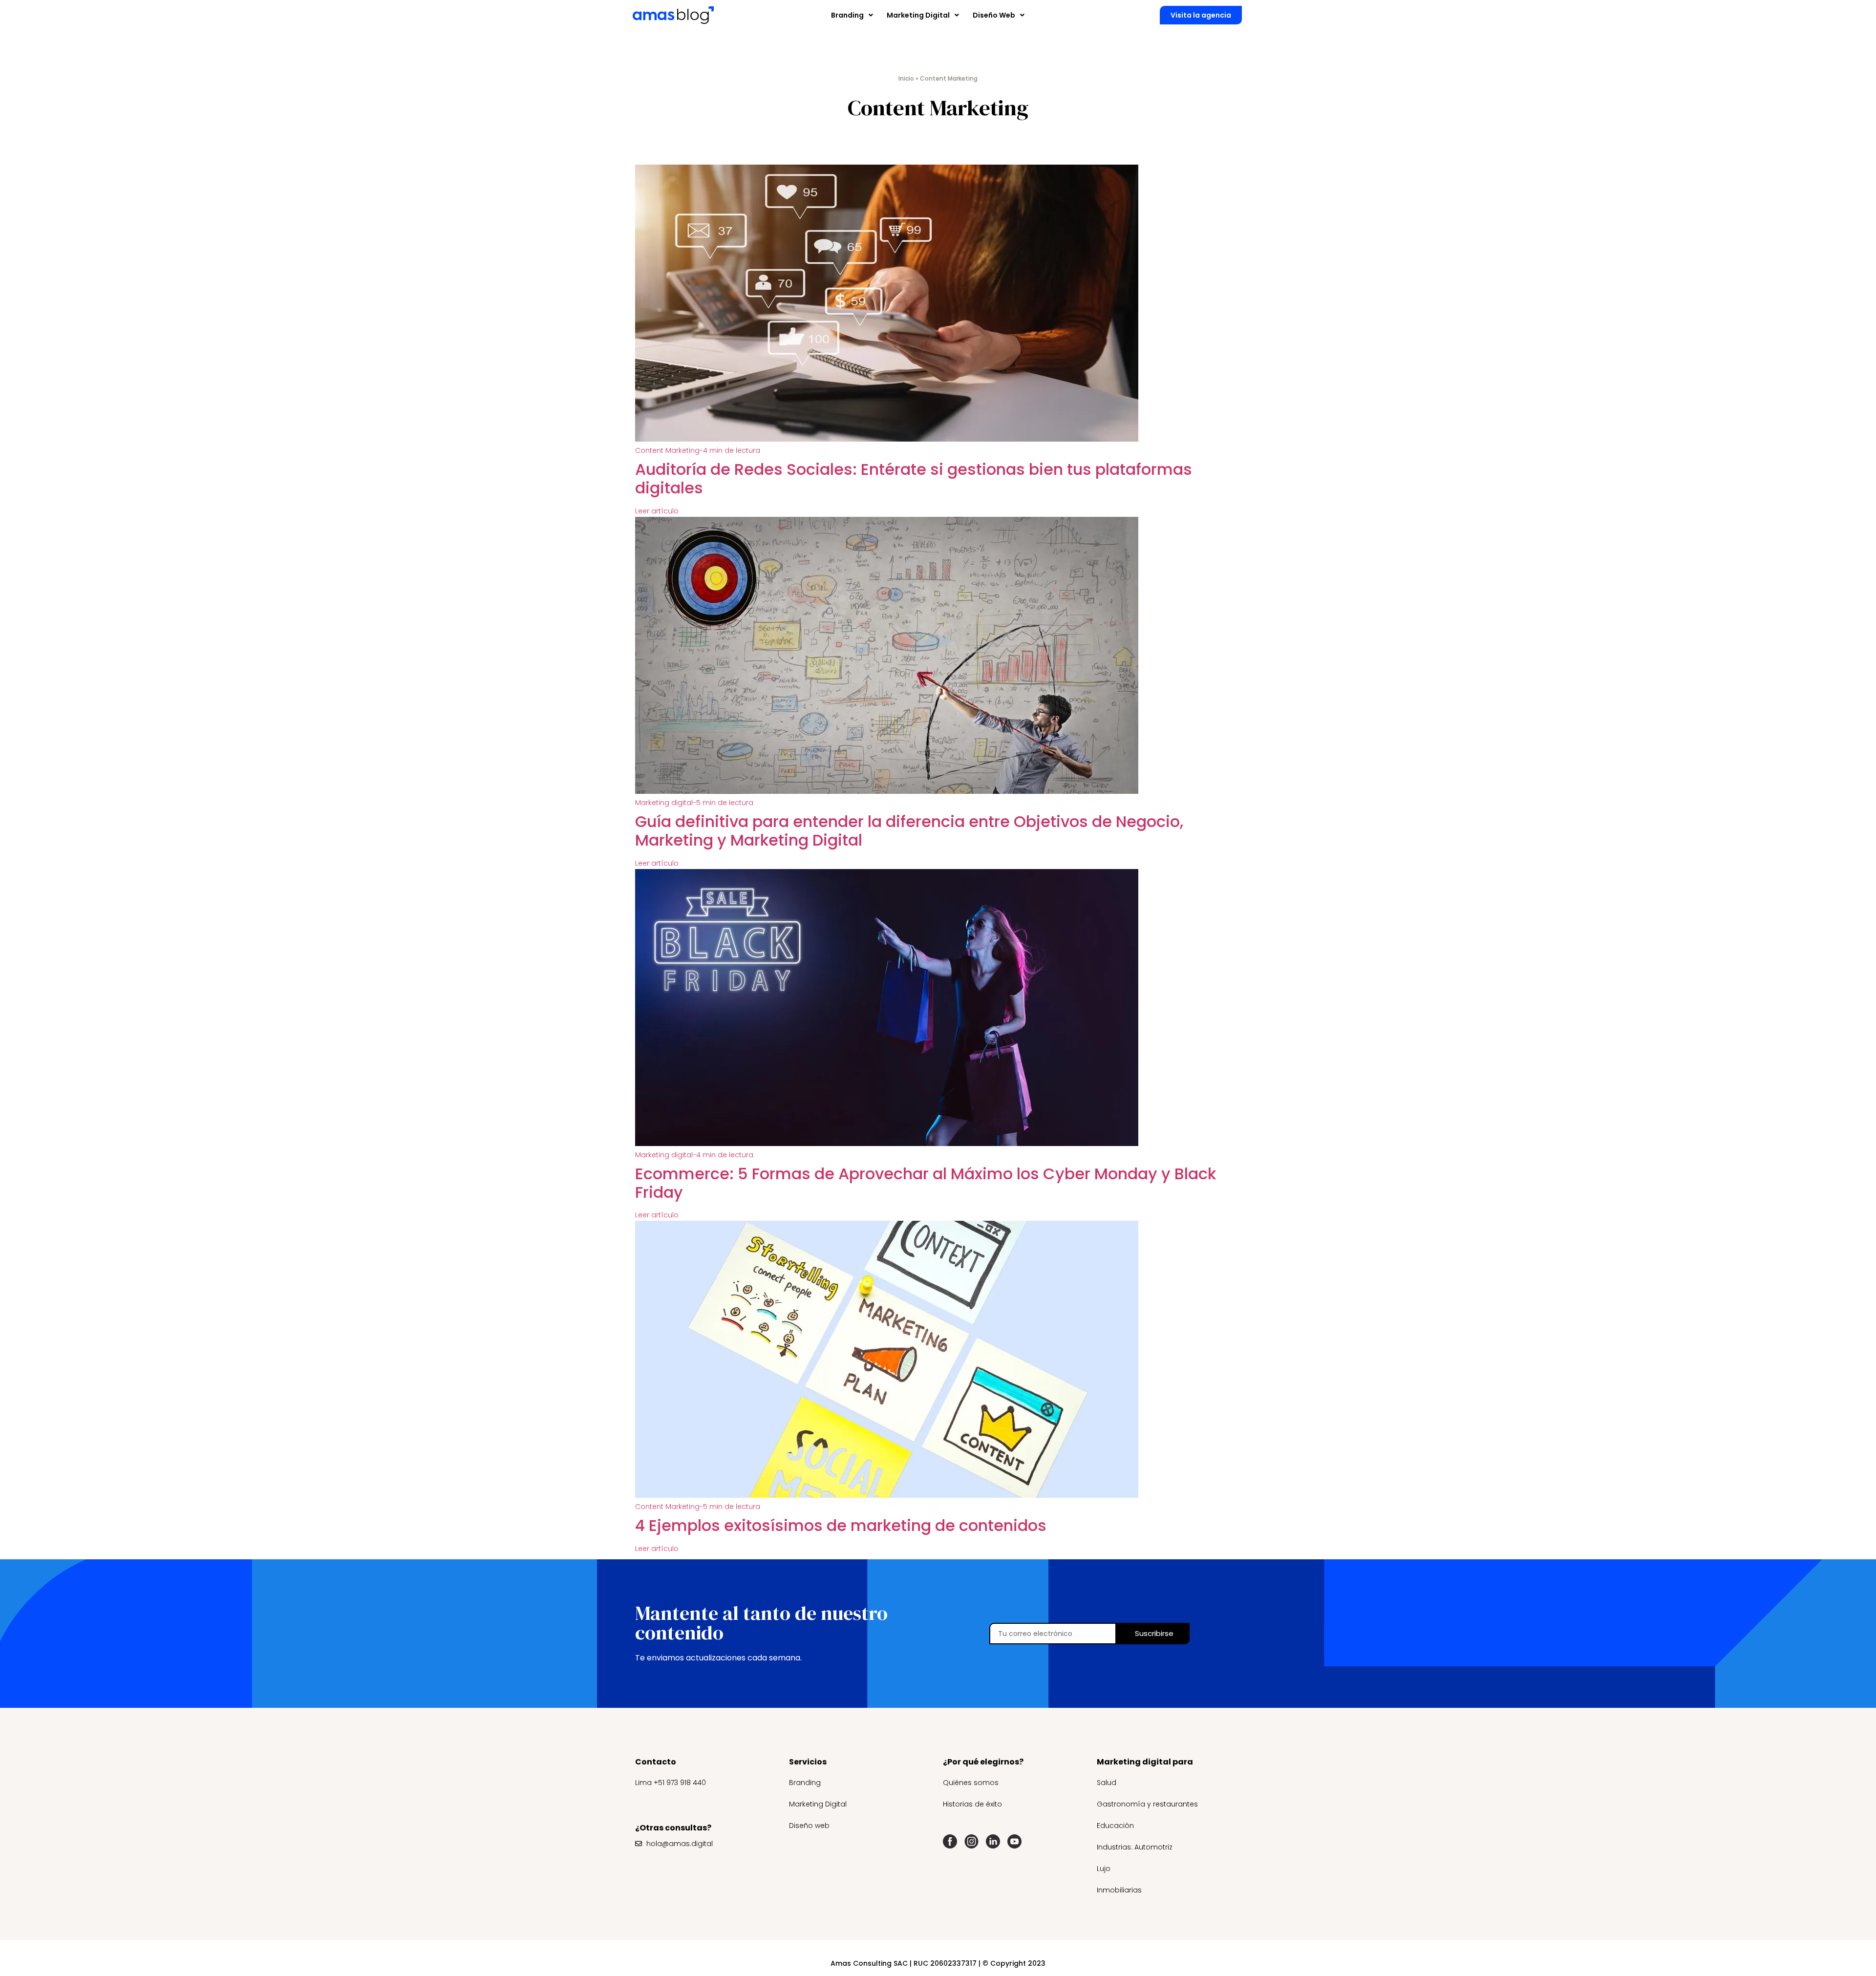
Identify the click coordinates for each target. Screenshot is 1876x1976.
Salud (1107, 1783)
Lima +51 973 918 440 (671, 1783)
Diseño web (809, 1826)
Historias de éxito (972, 1804)
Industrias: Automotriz (1135, 1847)
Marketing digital (694, 803)
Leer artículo (657, 511)
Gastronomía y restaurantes (1147, 1804)
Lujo (1104, 1869)
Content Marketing (698, 450)
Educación (1115, 1826)
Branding (805, 1783)
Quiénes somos (971, 1783)
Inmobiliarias (1119, 1890)
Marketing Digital (818, 1804)
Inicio (906, 78)
